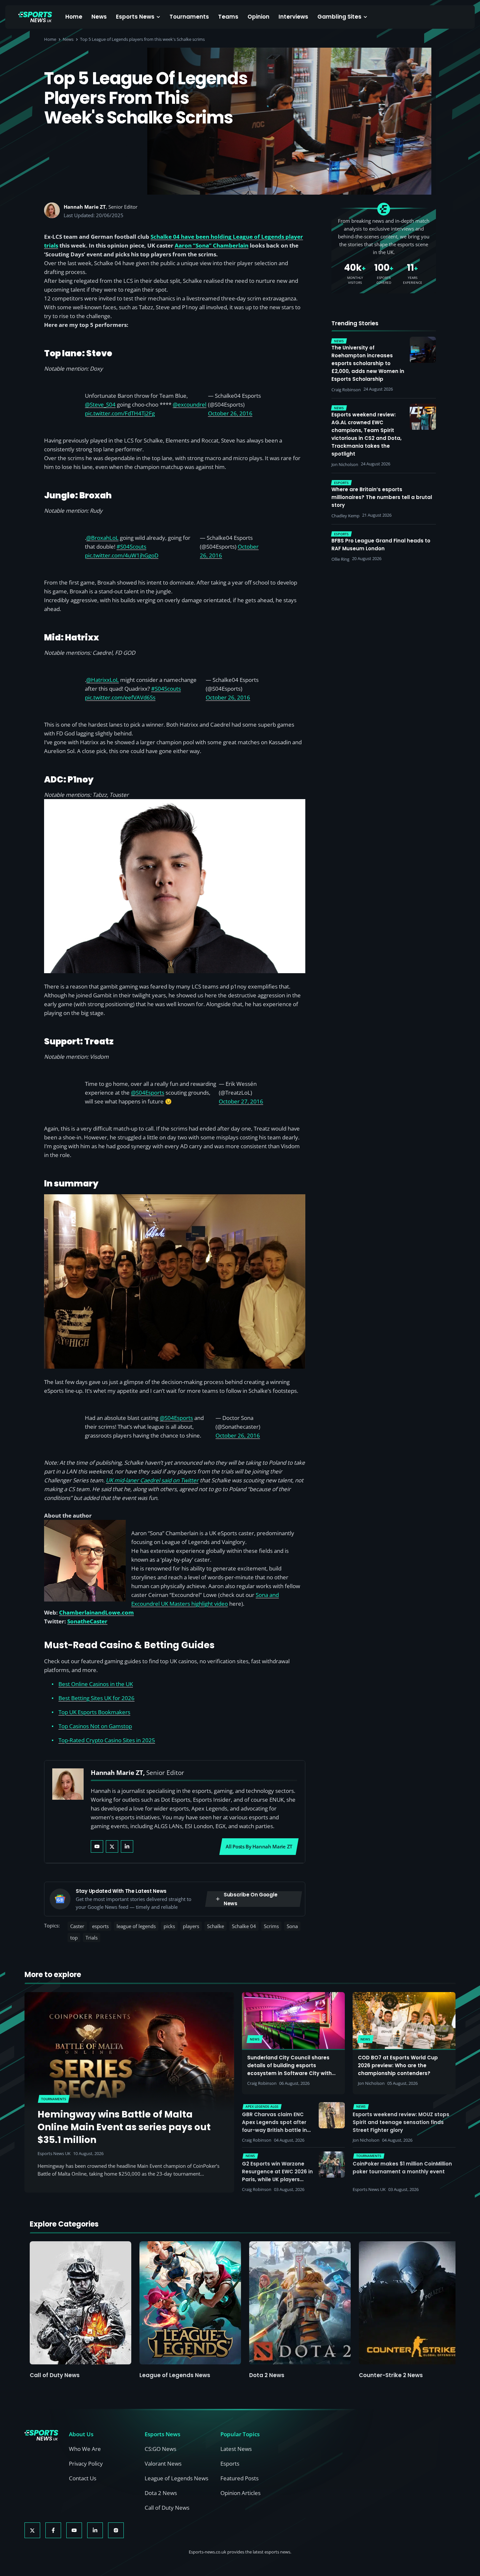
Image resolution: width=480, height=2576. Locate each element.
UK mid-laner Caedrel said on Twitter (152, 1480)
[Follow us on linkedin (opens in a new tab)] (95, 2530)
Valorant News (163, 2463)
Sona (292, 1926)
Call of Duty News (55, 2375)
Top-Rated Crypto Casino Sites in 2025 (107, 1740)
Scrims (271, 1926)
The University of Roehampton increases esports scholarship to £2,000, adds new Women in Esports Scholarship (368, 363)
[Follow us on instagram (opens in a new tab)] (116, 2530)
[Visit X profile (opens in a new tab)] (112, 1846)
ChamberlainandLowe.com (96, 1612)
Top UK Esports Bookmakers (94, 1712)
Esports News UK (54, 2153)
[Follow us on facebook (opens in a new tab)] (53, 2530)
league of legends (136, 1926)
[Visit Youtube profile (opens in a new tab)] (97, 1846)
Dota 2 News (267, 2375)
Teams (228, 17)
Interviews (293, 17)
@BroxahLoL (102, 538)
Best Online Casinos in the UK (96, 1684)
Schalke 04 (244, 1926)
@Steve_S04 (100, 404)
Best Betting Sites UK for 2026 (96, 1698)
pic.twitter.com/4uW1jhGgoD (122, 555)
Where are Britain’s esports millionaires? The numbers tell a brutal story (382, 497)
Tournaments (189, 17)
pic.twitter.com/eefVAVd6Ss (120, 697)
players (191, 1926)
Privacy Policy (86, 2463)
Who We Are (85, 2449)
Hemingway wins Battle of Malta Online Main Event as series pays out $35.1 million (124, 2127)
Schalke (216, 1926)
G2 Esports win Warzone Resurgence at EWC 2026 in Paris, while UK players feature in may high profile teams (277, 2179)
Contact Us (83, 2478)
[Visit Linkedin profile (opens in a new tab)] (127, 1846)
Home (74, 17)
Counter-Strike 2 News (391, 2375)
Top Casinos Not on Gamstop (95, 1726)
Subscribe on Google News (250, 1899)
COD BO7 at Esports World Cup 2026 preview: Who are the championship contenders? (398, 2065)
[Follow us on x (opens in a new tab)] (32, 2530)
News (99, 17)
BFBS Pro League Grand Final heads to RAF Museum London (381, 545)
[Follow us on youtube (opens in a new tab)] (74, 2530)
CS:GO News (160, 2449)
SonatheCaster (87, 1621)
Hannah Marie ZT (85, 207)
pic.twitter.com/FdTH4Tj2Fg (120, 413)
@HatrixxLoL (103, 680)
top (74, 1938)
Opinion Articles (240, 2493)
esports (100, 1926)
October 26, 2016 (230, 413)
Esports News (135, 17)
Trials (92, 1938)
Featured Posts (240, 2478)
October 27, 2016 (241, 1101)
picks (169, 1926)
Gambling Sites (339, 17)
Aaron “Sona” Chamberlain (212, 245)
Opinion (258, 17)
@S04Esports (148, 1093)
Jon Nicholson (371, 2083)
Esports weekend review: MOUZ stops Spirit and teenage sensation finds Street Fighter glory (401, 2122)
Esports (230, 2463)
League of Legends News (175, 2375)
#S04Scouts (131, 547)
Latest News (236, 2449)
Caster (77, 1926)
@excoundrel (190, 404)
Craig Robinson (262, 2083)
